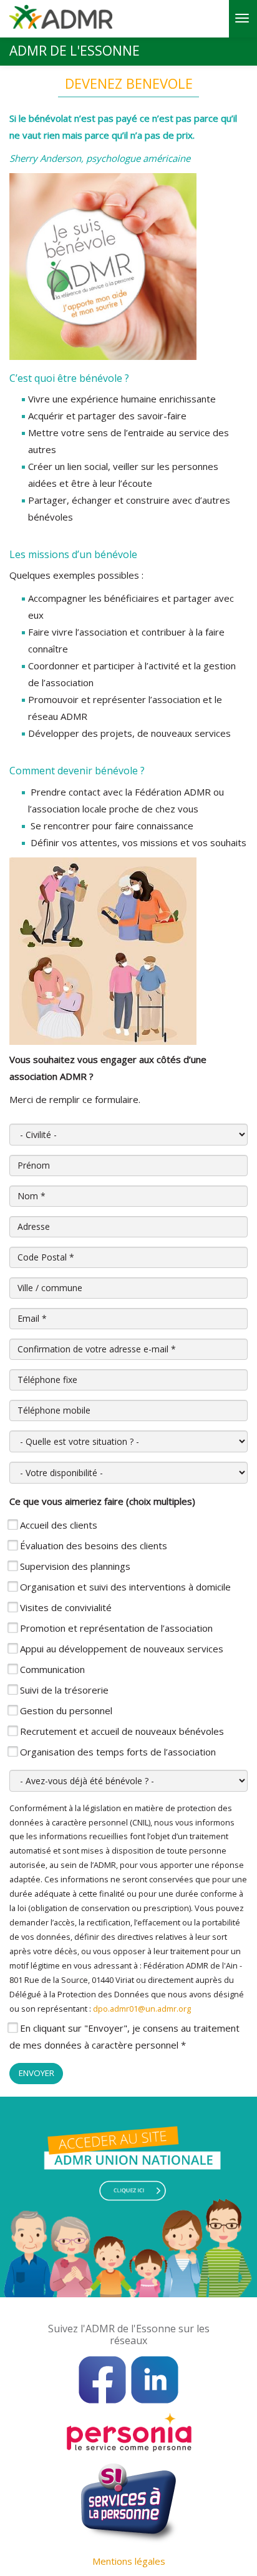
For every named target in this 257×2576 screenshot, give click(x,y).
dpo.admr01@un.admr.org (142, 2009)
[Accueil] (61, 21)
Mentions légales (129, 2561)
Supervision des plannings (75, 1566)
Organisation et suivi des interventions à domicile (125, 1587)
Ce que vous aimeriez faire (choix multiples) (102, 1501)
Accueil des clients (59, 1525)
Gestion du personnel (66, 1710)
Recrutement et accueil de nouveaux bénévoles (122, 1731)
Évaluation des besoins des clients (94, 1545)
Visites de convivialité (66, 1607)
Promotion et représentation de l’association (116, 1628)
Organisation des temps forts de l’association (118, 1752)
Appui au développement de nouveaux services (122, 1649)
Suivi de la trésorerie (64, 1690)
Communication (52, 1669)
